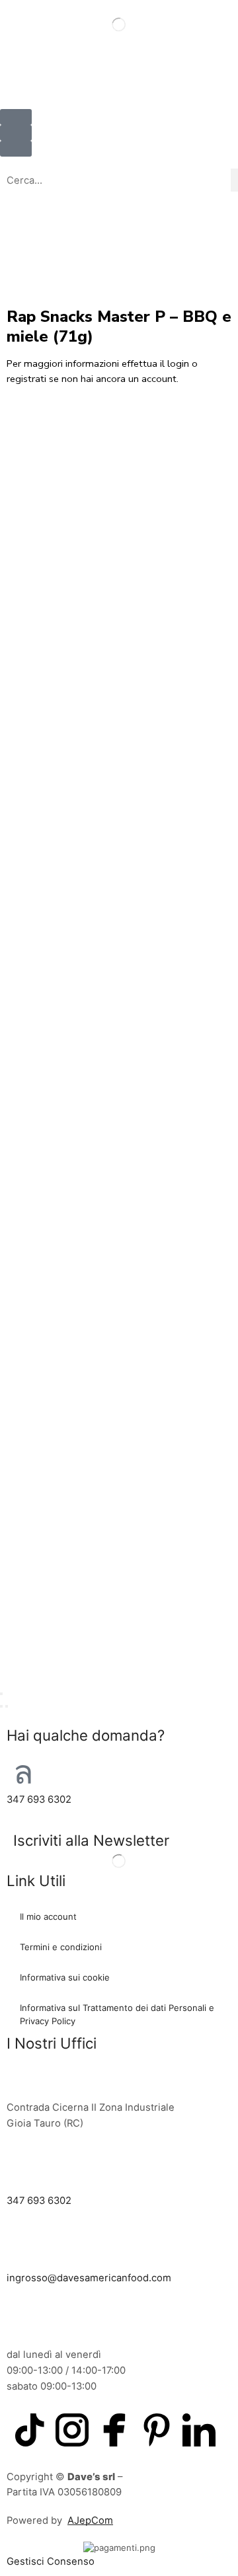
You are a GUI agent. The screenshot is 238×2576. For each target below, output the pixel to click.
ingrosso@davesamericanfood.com (89, 2278)
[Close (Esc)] (1, 1694)
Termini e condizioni (61, 1947)
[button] (16, 133)
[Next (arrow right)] (7, 1706)
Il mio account (48, 1916)
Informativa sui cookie (65, 1977)
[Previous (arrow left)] (1, 1706)
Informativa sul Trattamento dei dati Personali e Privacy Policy (117, 2014)
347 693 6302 (39, 1799)
